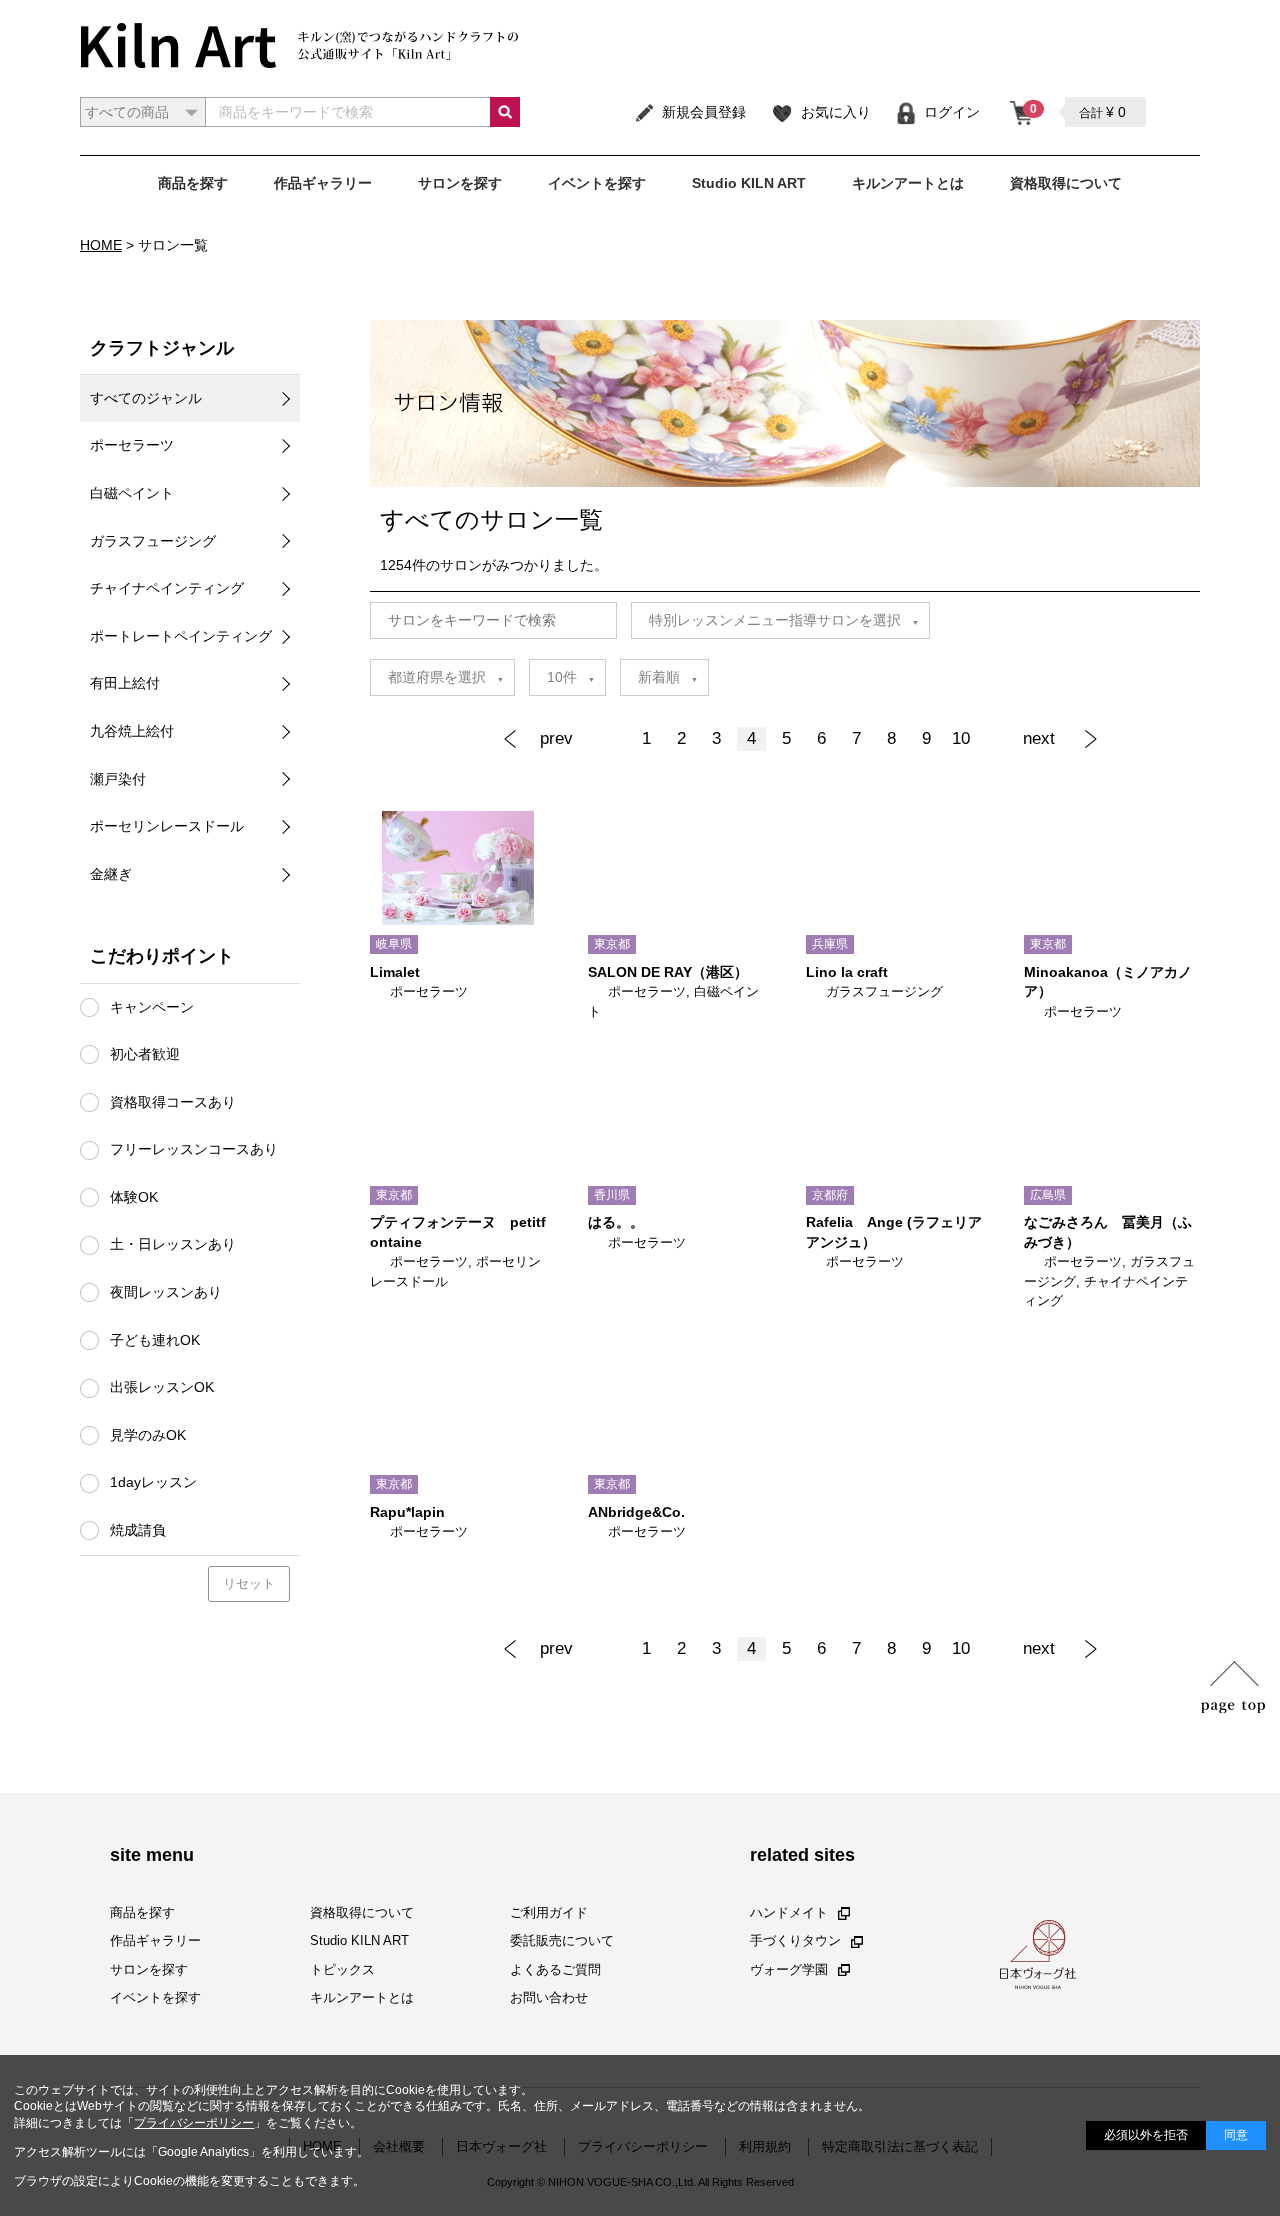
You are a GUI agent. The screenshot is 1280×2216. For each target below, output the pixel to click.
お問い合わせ (549, 1997)
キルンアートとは (908, 183)
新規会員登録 (704, 112)
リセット (249, 1583)
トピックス (342, 1968)
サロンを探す (460, 183)
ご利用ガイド (549, 1912)
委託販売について (562, 1940)
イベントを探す (597, 183)
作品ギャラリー (323, 183)
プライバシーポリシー (194, 2123)
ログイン (952, 112)
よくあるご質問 (555, 1968)
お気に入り (836, 112)
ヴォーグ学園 (789, 1968)
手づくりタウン (795, 1940)
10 (961, 738)
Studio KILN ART (749, 183)
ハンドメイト (789, 1912)
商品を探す (193, 183)
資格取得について (1066, 183)
